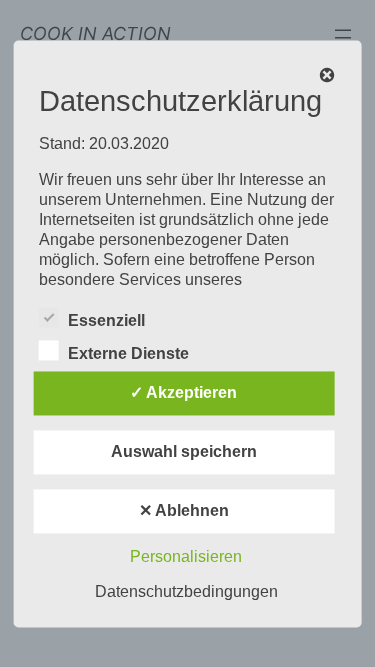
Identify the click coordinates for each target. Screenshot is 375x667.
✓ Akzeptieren (183, 392)
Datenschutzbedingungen (186, 591)
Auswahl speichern (184, 451)
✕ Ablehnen (184, 510)
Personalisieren (186, 556)
